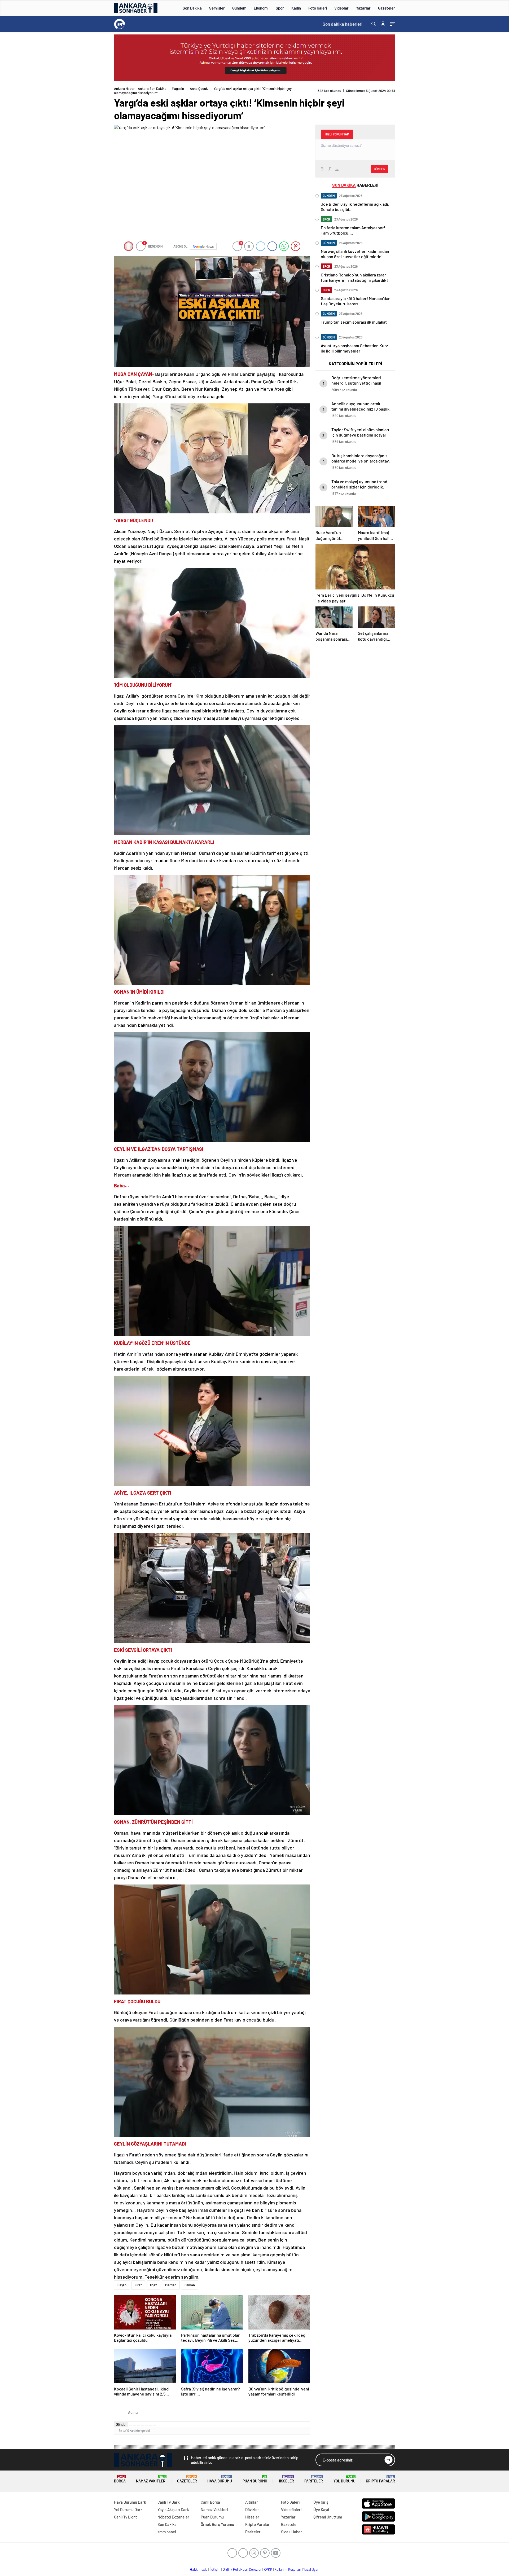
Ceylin (122, 2285)
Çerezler (255, 2569)
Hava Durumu (220, 2479)
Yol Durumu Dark (128, 2509)
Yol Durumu (345, 2479)
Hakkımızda (199, 2569)
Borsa (120, 2479)
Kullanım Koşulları (288, 2569)
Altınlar (252, 2502)
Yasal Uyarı (311, 2569)
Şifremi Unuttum (328, 2517)
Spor (280, 8)
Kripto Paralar (380, 2479)
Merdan (171, 2285)
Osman (190, 2285)
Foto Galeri (318, 8)
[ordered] (143, 2426)
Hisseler (286, 2479)
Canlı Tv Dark (169, 2502)
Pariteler (314, 2479)
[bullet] (147, 2426)
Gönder (121, 2424)
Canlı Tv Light (126, 2517)
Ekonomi (261, 8)
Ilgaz (153, 2285)
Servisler (217, 8)
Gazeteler (387, 8)
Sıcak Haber (291, 2532)
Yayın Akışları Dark (173, 2509)
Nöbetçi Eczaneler (173, 2517)
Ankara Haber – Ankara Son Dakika (140, 89)
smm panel (167, 2532)
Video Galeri (291, 2509)
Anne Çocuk (199, 89)
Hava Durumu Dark (130, 2502)
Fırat (138, 2285)
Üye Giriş (321, 2502)
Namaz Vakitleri (151, 2479)
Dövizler (252, 2509)
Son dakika (343, 24)
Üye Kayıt (321, 2509)
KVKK (268, 2569)
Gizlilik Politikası (235, 2569)
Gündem (239, 8)
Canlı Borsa (210, 2502)
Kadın (296, 8)
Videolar (341, 8)
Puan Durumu (255, 2479)
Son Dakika (192, 8)
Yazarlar (363, 8)
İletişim (215, 2569)
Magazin (178, 89)
